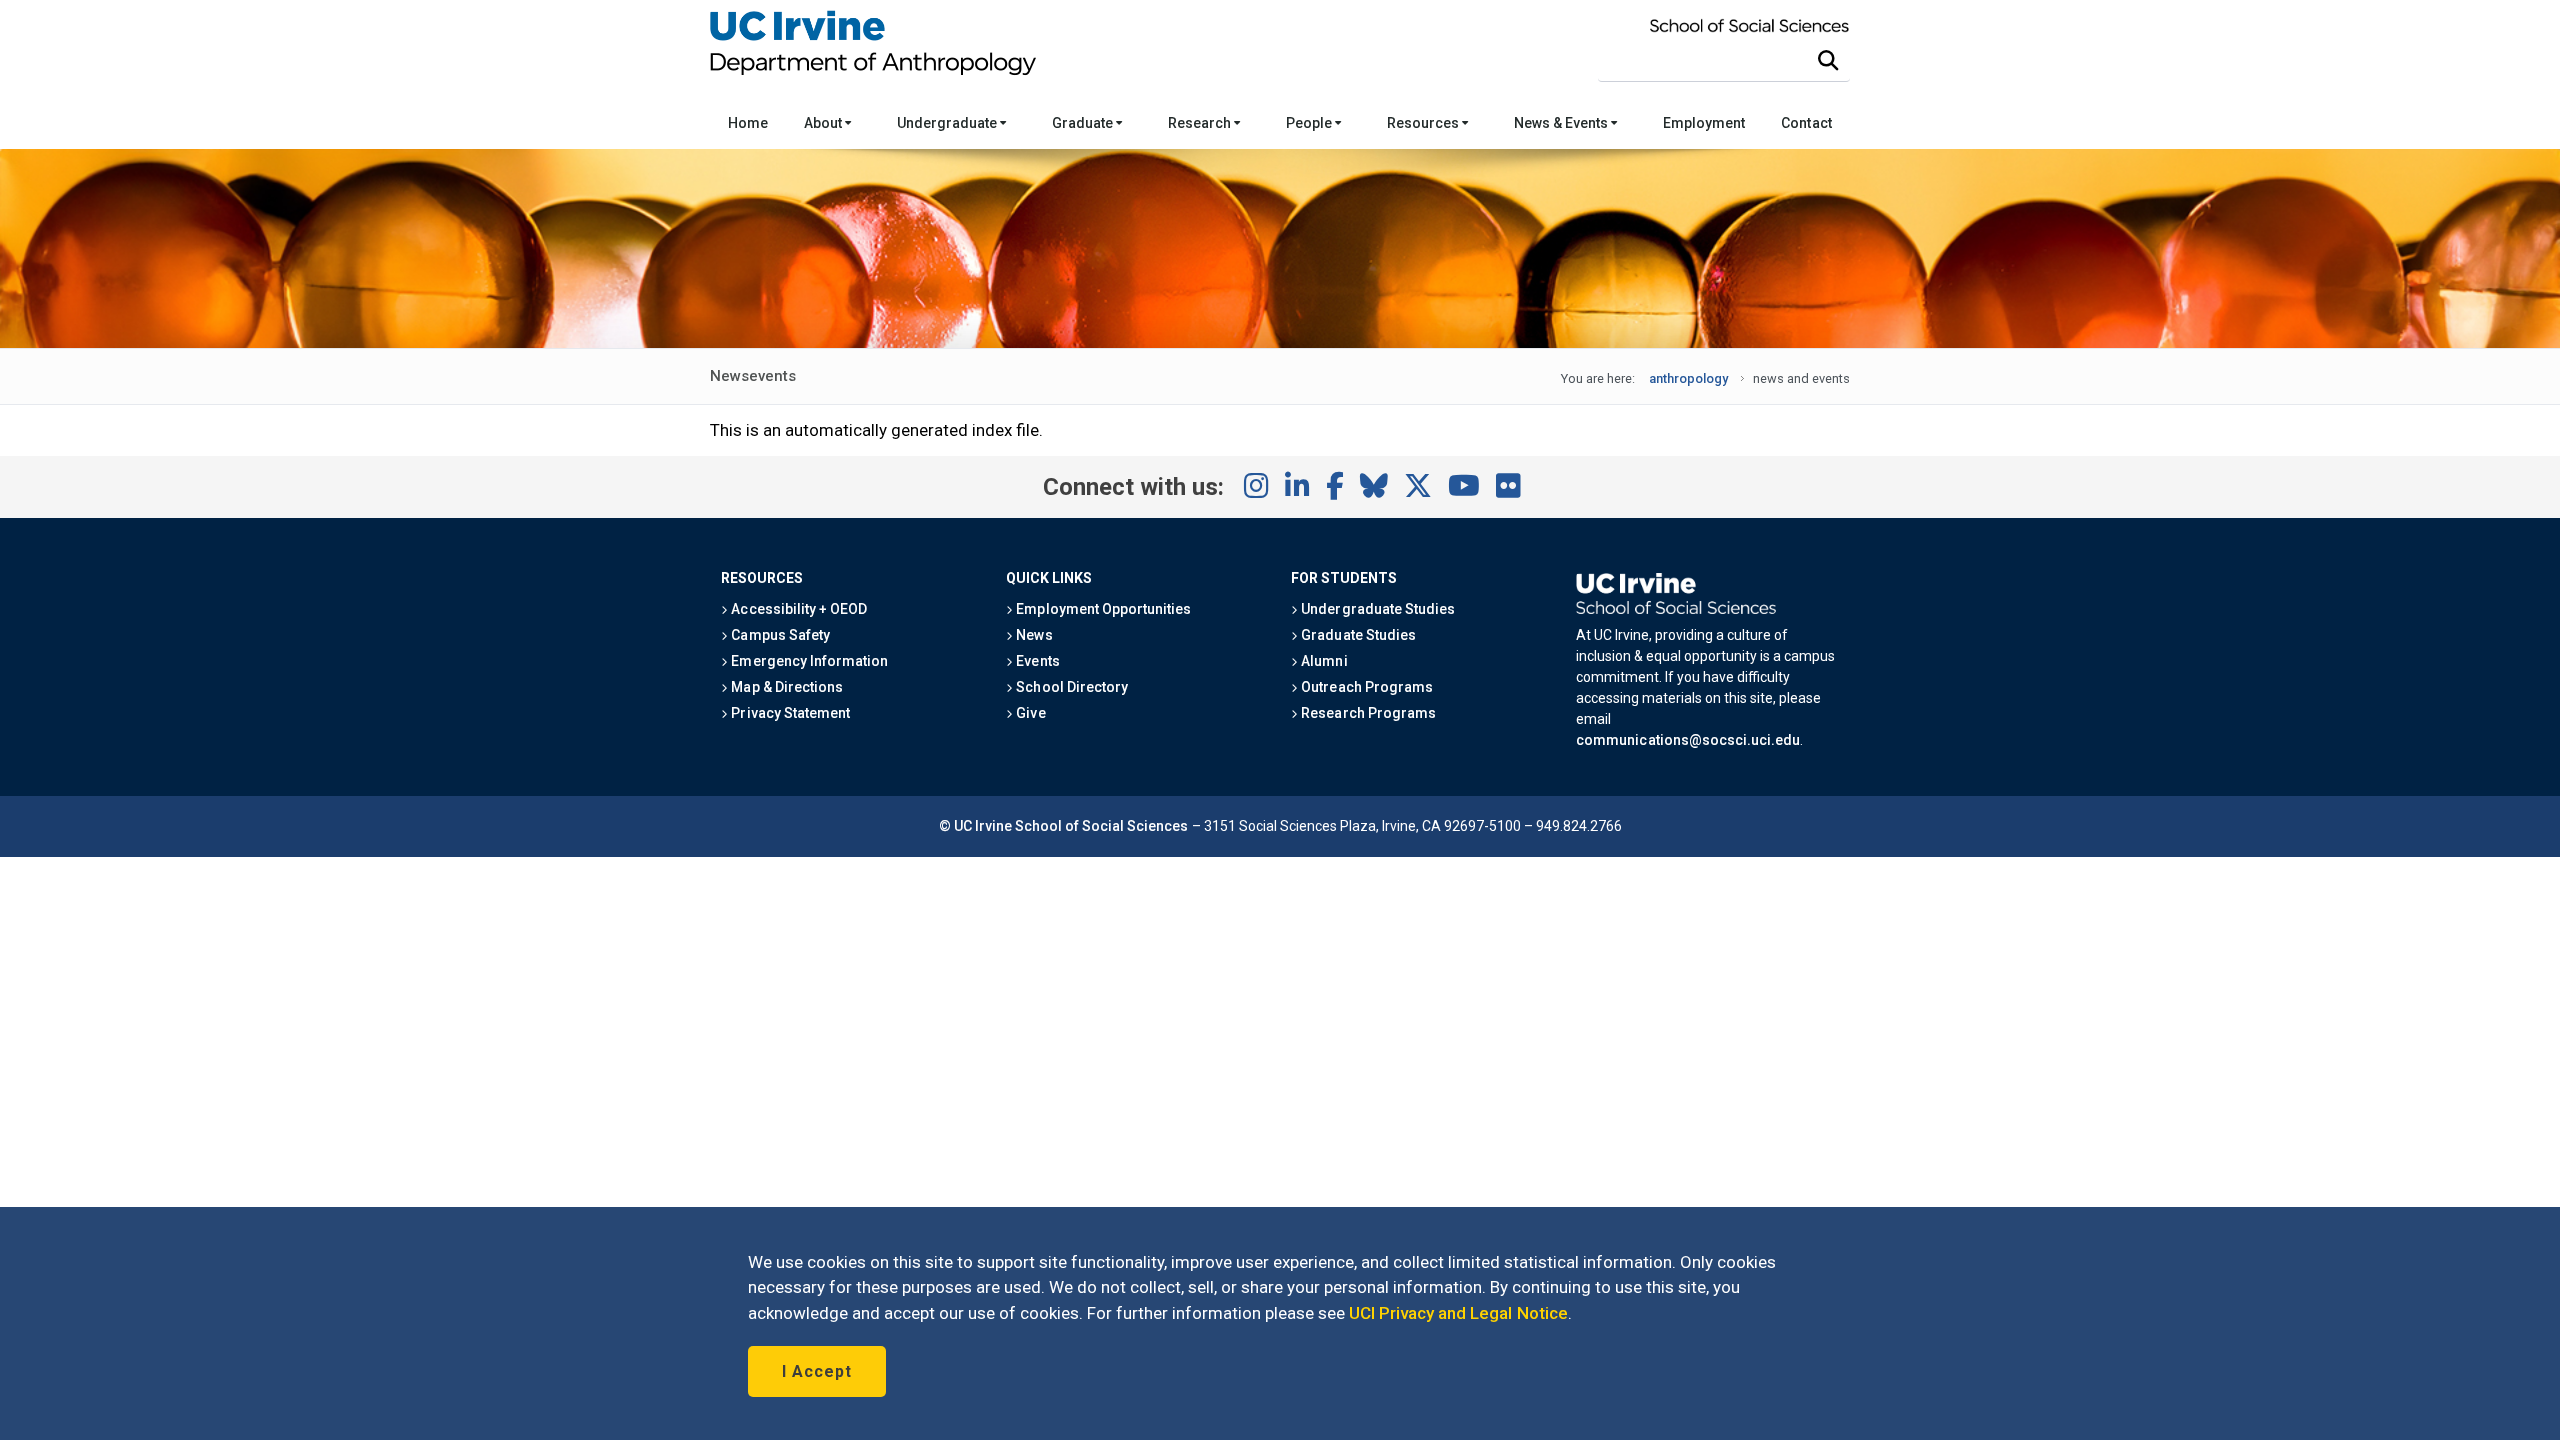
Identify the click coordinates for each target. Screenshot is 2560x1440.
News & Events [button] (1562, 123)
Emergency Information (808, 661)
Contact (1806, 123)
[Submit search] (1828, 61)
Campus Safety (778, 635)
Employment (1704, 123)
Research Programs (1367, 713)
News (1032, 635)
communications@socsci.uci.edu (1688, 740)
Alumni (1322, 661)
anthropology (1688, 378)
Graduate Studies (1356, 635)
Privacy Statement (789, 713)
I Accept (817, 1371)
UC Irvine (983, 826)
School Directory (1070, 687)
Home (748, 123)
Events (1036, 661)
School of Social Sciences (1102, 826)
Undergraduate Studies (1376, 609)
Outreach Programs (1365, 687)
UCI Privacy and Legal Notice (1458, 1313)
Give (1029, 713)
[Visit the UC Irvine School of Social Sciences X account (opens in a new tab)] (1418, 487)
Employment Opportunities (1102, 609)
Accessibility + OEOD (797, 609)
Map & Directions (785, 687)
